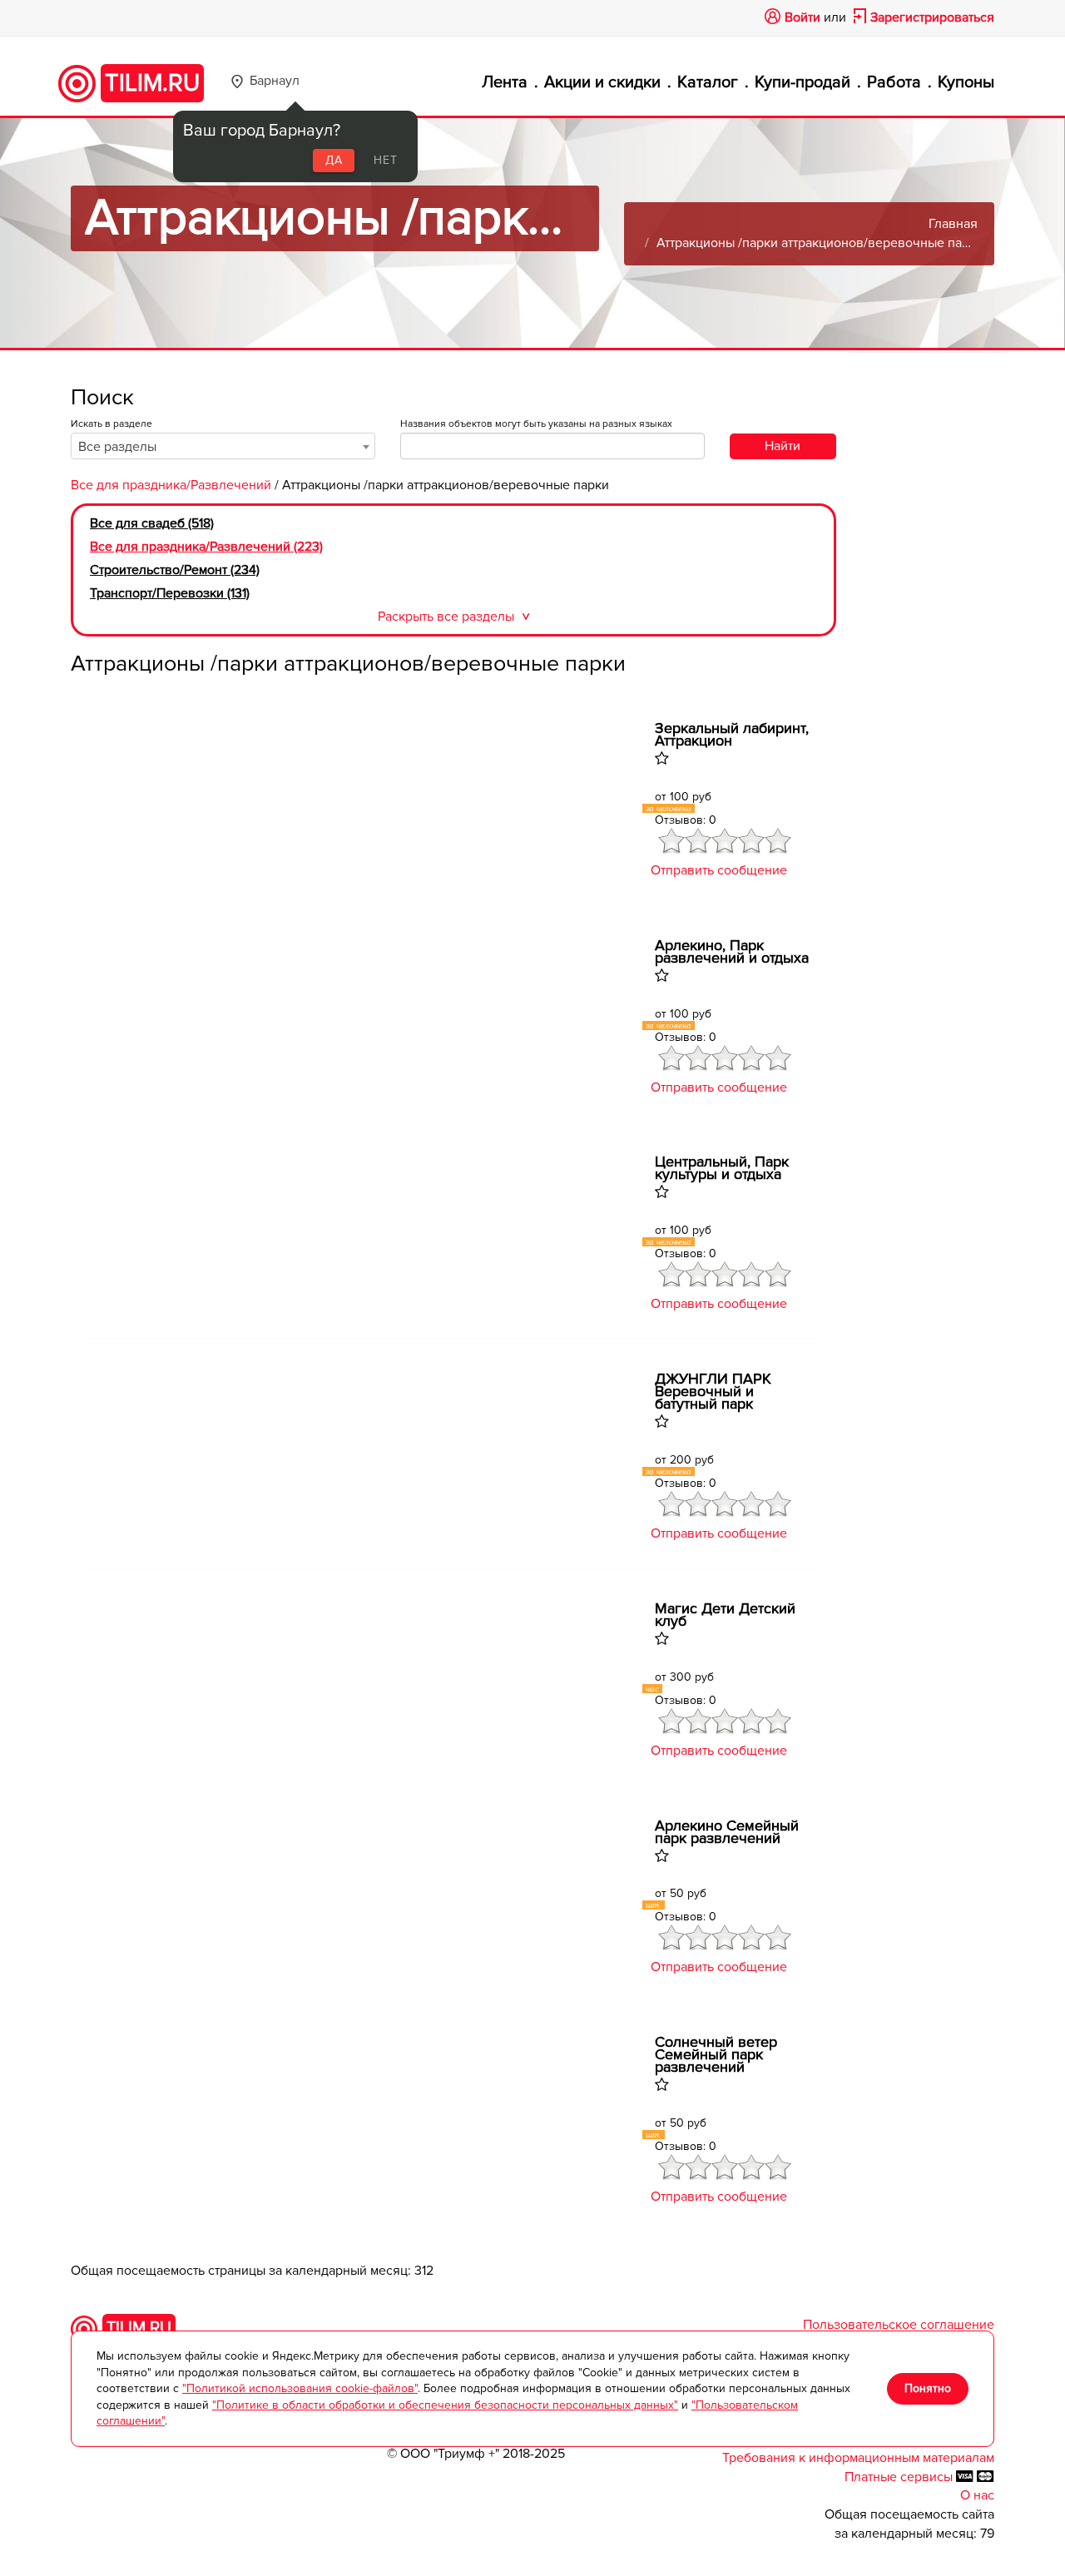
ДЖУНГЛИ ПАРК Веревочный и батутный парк (713, 1392)
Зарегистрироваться (932, 17)
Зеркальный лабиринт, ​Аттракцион (734, 735)
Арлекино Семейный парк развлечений (727, 1832)
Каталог (708, 82)
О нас (977, 2495)
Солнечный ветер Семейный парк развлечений (716, 2055)
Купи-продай (802, 82)
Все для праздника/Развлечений (171, 485)
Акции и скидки (602, 82)
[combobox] (223, 446)
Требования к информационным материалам (858, 2458)
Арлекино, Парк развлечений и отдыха (732, 952)
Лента (505, 82)
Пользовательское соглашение (899, 2325)
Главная (953, 224)
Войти (802, 17)
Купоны (966, 82)
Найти (783, 446)
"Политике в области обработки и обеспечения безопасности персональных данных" (445, 2405)
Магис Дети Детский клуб (725, 1615)
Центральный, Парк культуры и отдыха (722, 1168)
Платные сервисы (900, 2477)
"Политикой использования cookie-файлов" (300, 2388)
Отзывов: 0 (686, 820)
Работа (894, 82)
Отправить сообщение (719, 870)
